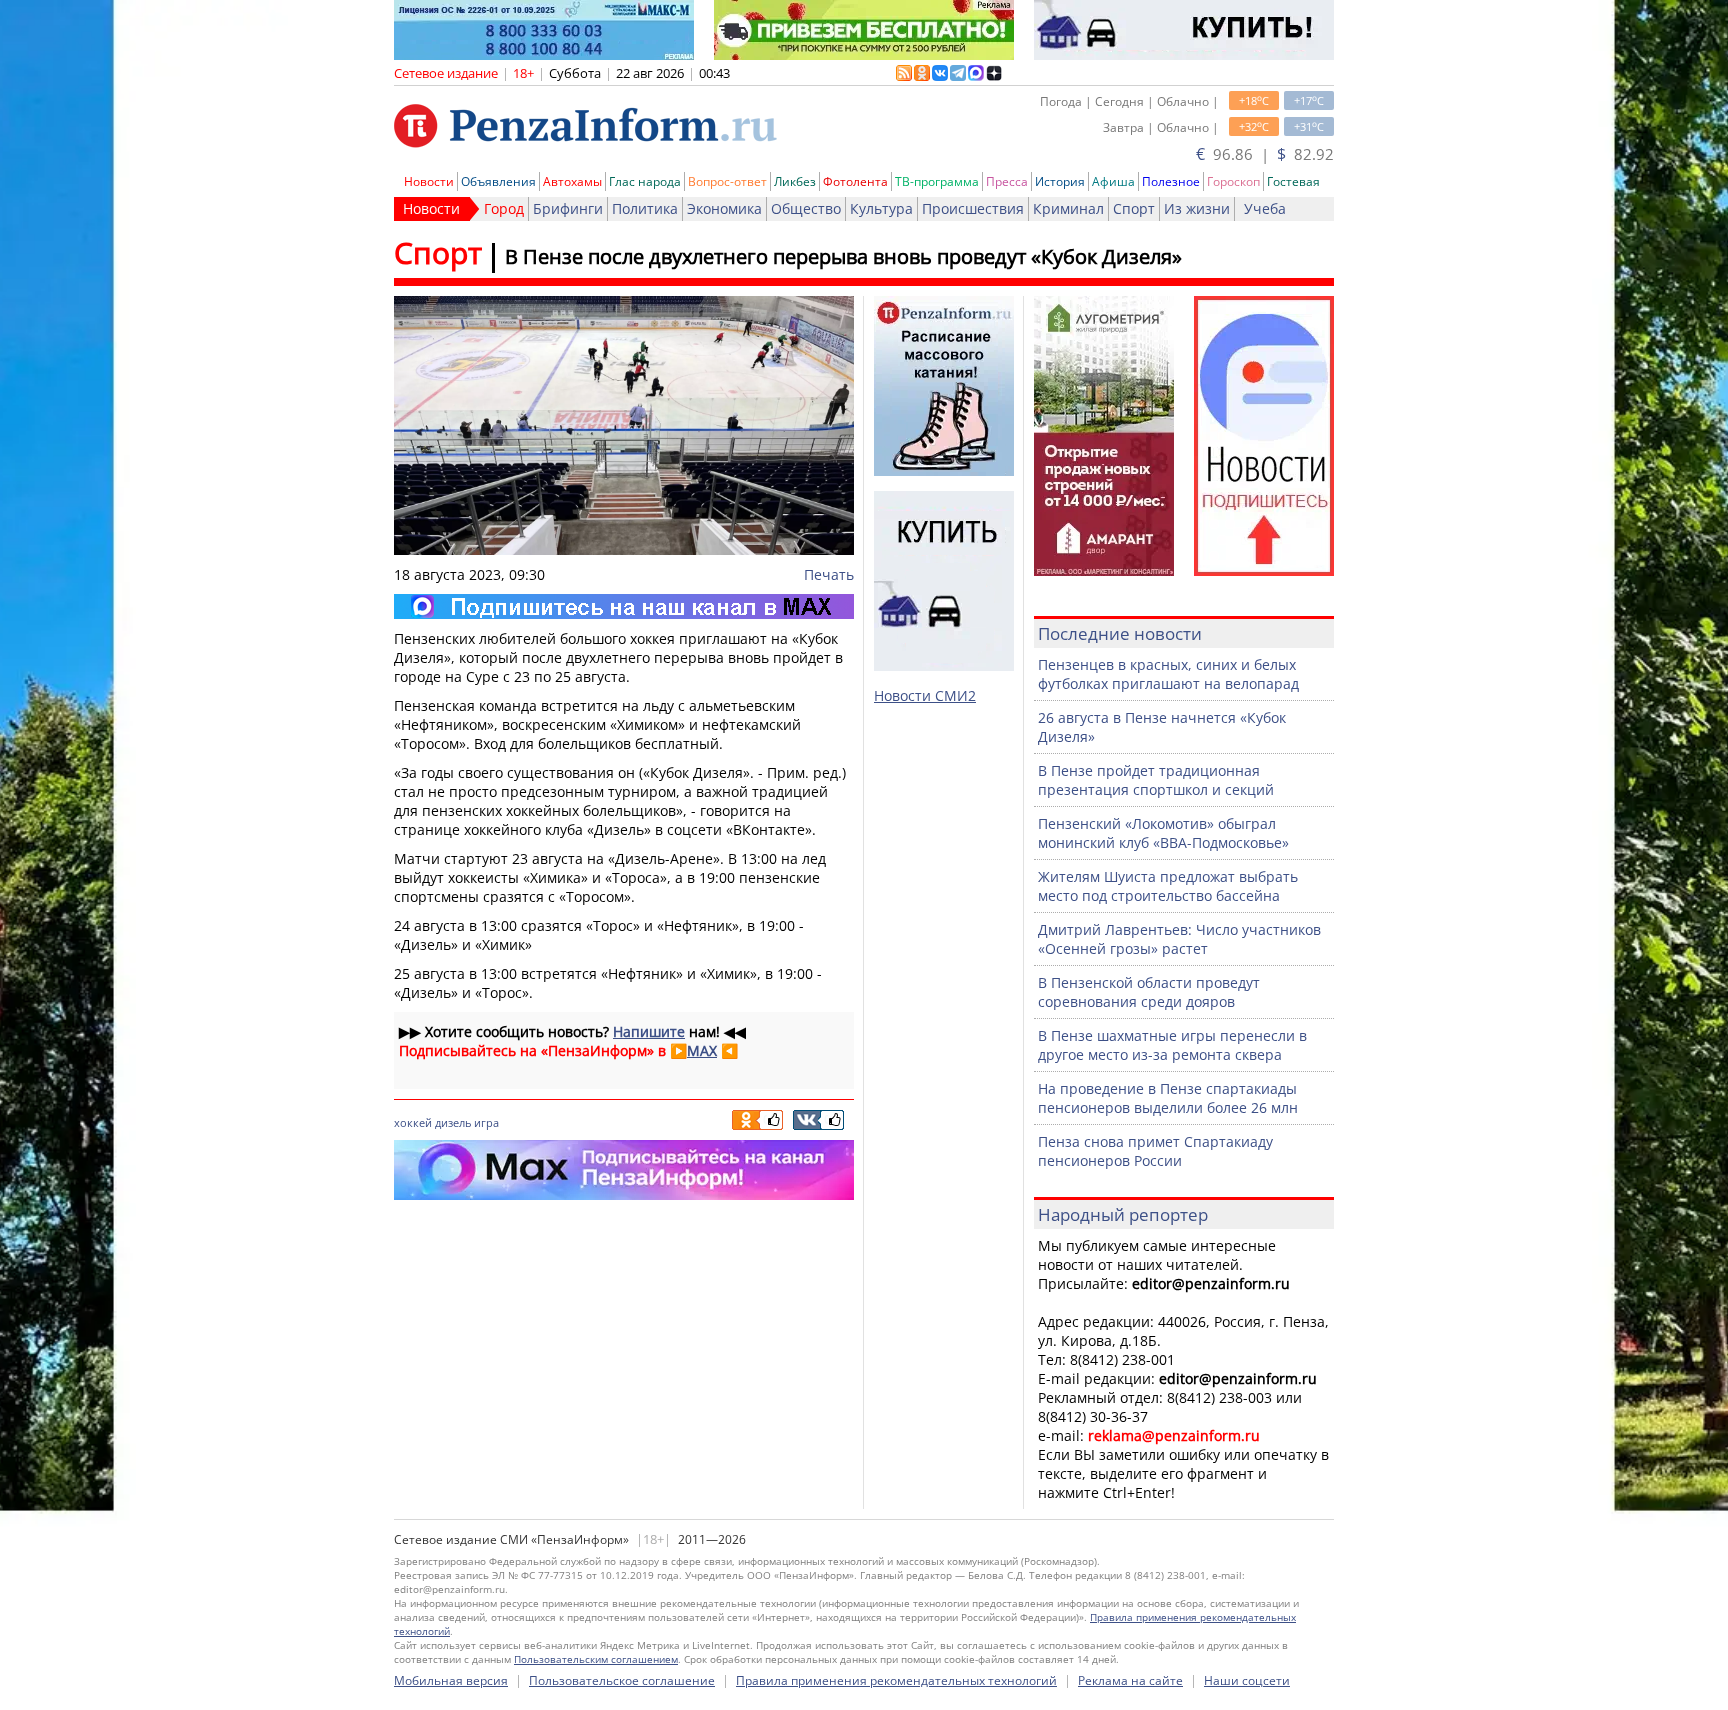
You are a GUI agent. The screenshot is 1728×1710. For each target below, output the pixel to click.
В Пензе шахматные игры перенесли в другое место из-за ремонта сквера (1172, 1045)
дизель (453, 1122)
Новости (429, 181)
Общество (806, 208)
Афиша (1113, 181)
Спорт (1134, 208)
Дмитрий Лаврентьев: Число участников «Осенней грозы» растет (1179, 939)
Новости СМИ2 (925, 695)
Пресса (1007, 181)
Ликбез (795, 181)
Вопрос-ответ (727, 181)
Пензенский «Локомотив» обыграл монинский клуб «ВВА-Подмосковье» (1163, 833)
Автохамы (572, 181)
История (1060, 181)
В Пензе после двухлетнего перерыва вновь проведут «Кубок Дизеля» (843, 256)
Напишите (649, 1031)
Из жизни (1197, 208)
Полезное (1171, 181)
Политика (645, 208)
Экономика (724, 208)
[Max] (624, 606)
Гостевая (1293, 181)
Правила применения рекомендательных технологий (896, 1680)
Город (504, 208)
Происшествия (973, 208)
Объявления (498, 181)
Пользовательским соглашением (596, 1659)
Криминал (1068, 208)
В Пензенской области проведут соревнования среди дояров (1149, 992)
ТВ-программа (937, 181)
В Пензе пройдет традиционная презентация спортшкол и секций (1156, 780)
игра (486, 1122)
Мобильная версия (451, 1680)
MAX (702, 1050)
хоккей (413, 1122)
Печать (829, 574)
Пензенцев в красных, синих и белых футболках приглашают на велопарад (1168, 674)
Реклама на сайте (1130, 1680)
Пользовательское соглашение (622, 1680)
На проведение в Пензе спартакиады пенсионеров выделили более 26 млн (1168, 1098)
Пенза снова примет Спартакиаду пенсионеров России (1155, 1151)
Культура (881, 208)
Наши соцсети (1247, 1680)
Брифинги (568, 208)
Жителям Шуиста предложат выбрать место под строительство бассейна (1168, 886)
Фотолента (855, 181)
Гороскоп (1233, 181)
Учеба (1265, 208)
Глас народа (645, 181)
